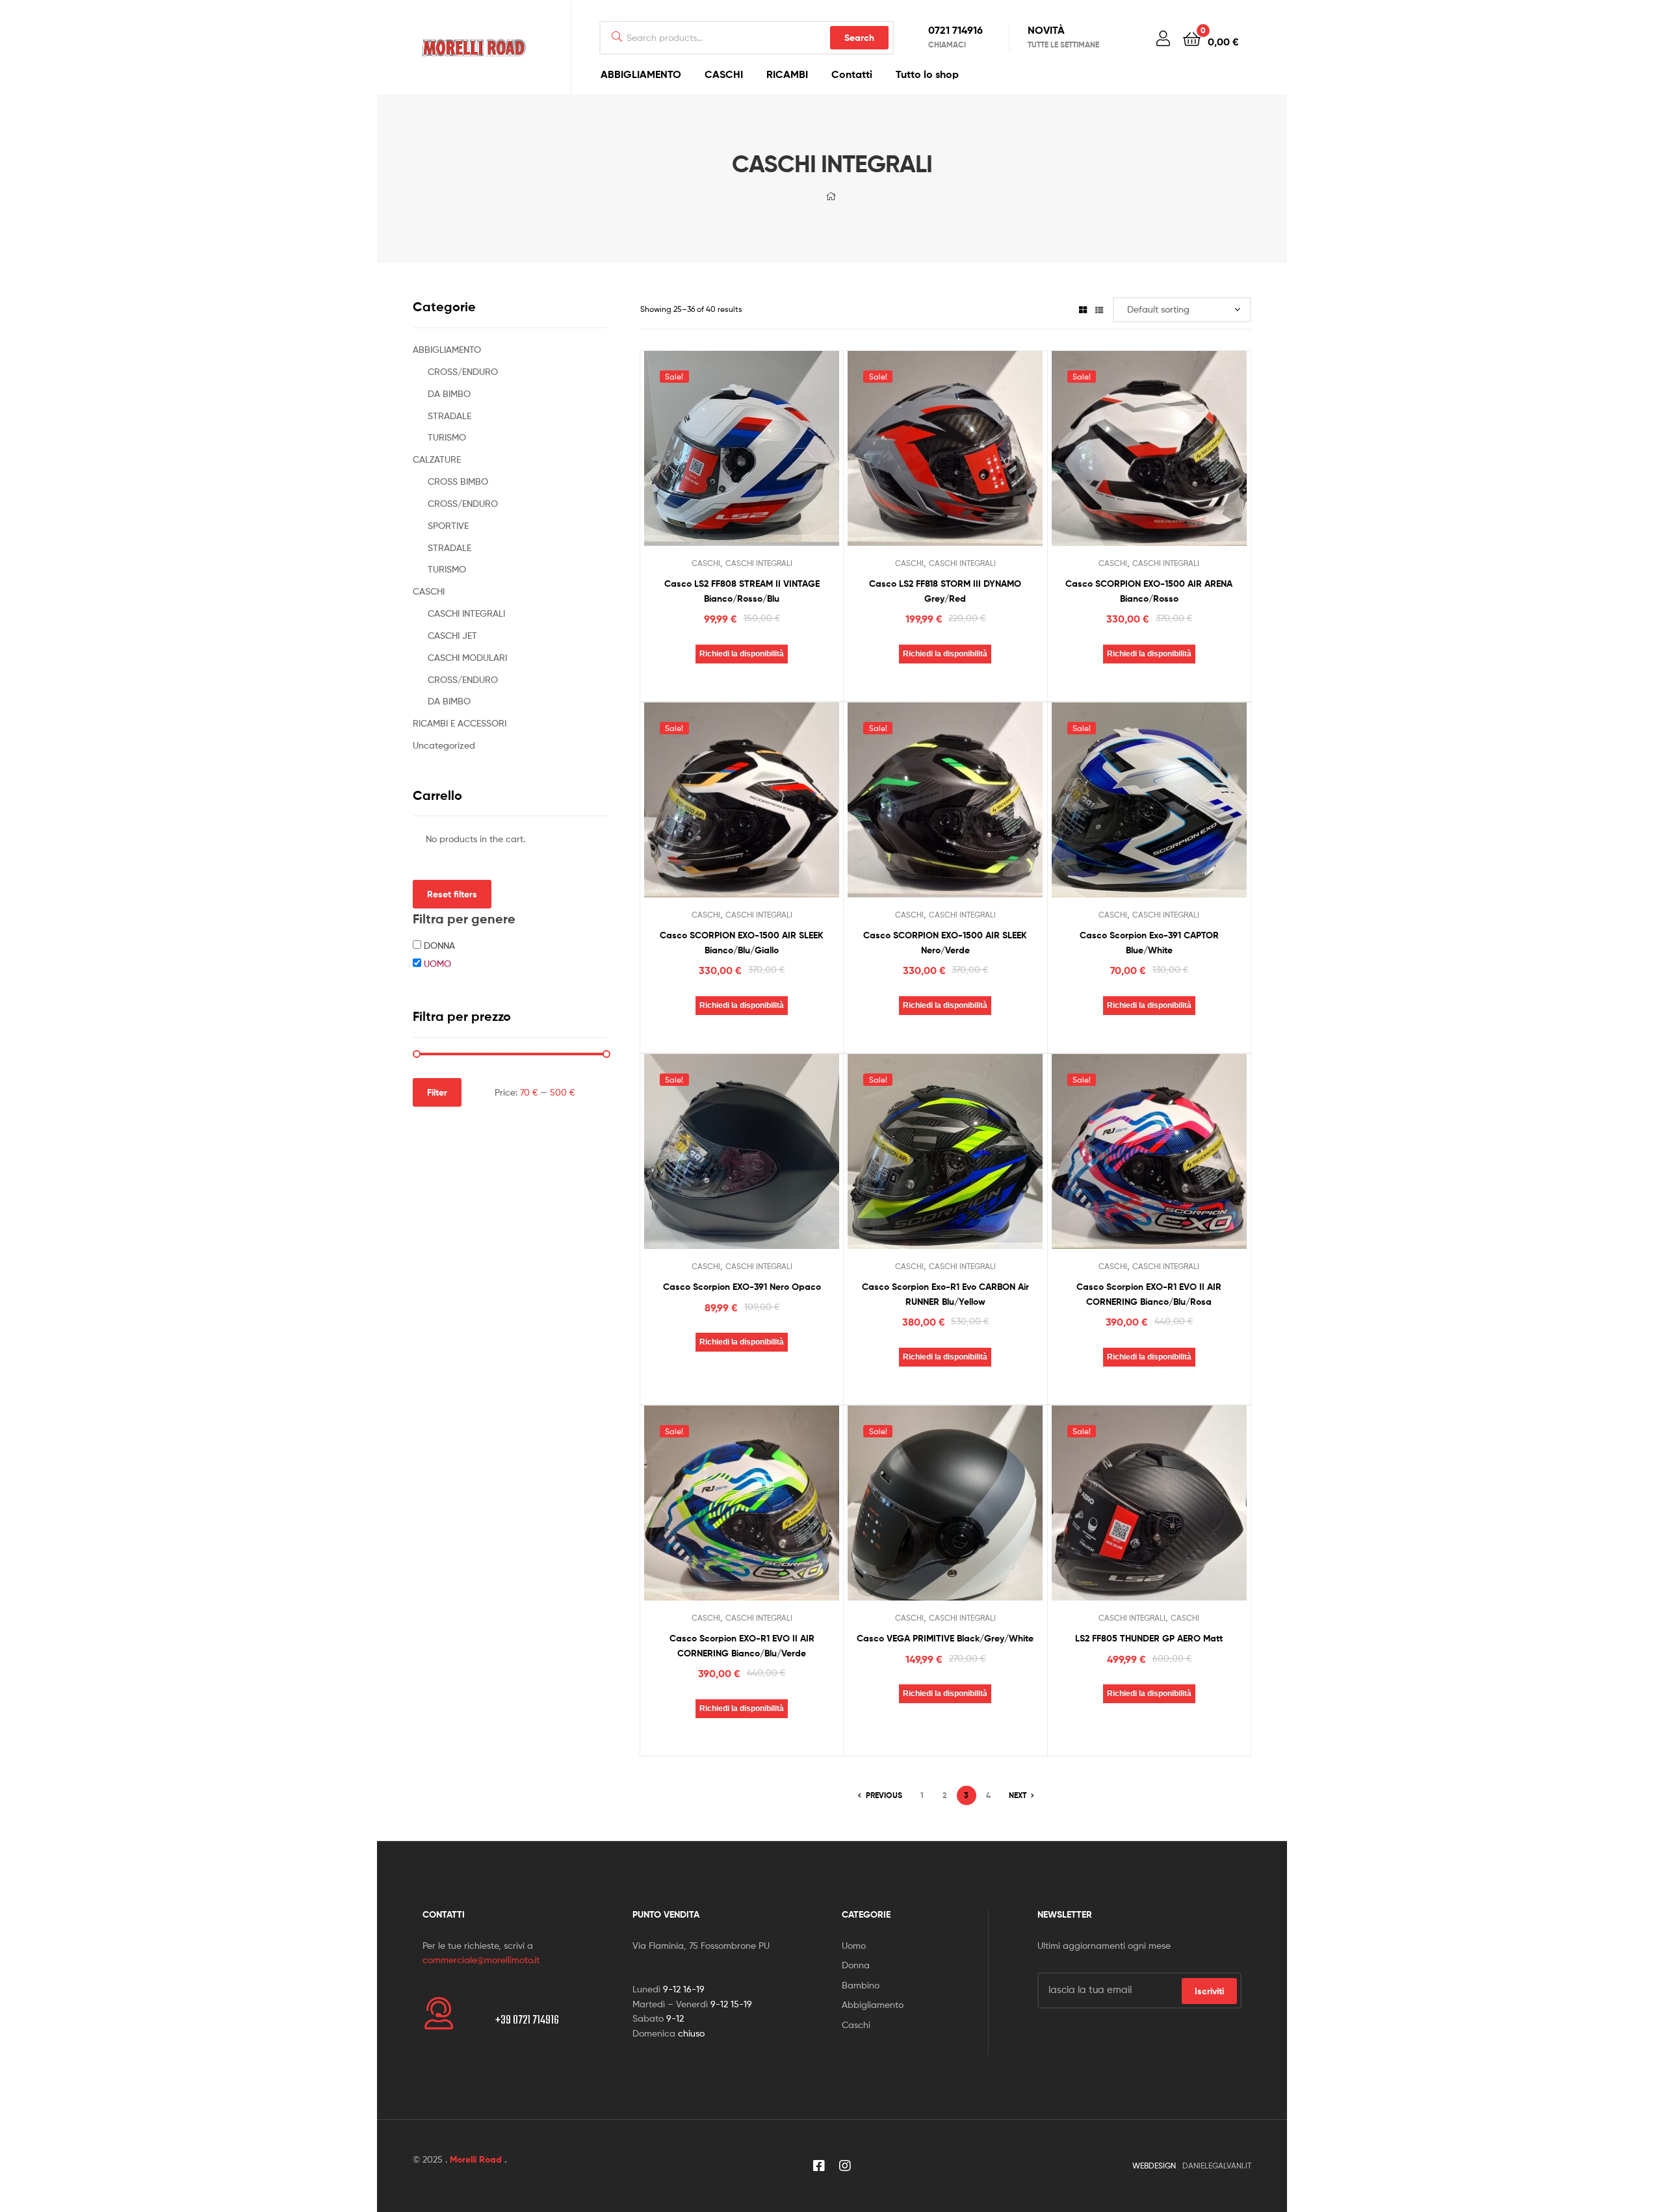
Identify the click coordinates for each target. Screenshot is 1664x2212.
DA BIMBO (449, 393)
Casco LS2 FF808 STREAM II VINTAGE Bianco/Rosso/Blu (742, 591)
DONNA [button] (439, 945)
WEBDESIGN (1154, 2166)
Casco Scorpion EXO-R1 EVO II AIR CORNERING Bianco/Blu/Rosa (1149, 1294)
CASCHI (724, 74)
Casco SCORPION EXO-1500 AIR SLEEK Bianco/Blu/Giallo (742, 943)
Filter (437, 1092)
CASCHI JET (452, 635)
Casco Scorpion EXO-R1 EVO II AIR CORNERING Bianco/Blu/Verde (742, 1646)
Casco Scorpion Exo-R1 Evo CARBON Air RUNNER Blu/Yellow (945, 1294)
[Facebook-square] (819, 2166)
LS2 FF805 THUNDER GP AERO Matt (1149, 1638)
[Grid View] (1083, 309)
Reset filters (452, 894)
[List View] (1099, 309)
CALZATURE (437, 459)
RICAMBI (787, 74)
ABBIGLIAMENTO (641, 74)
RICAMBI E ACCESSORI (460, 723)
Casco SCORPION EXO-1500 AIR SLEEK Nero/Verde (945, 943)
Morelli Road (476, 2159)
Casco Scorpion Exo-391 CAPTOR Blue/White (1149, 943)
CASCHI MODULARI (467, 657)
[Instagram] (845, 2166)
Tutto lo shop (927, 74)
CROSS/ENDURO (463, 371)
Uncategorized (444, 745)
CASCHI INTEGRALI (759, 563)
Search (859, 38)
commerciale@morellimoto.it (481, 1960)
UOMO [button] (437, 963)
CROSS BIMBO (458, 481)
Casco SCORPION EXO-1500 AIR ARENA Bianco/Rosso (1149, 591)
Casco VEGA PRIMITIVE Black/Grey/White (945, 1638)
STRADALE (449, 416)
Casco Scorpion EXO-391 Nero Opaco (742, 1287)
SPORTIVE (448, 525)
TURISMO (447, 437)
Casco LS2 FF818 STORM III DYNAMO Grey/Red (945, 591)
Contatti (852, 74)
